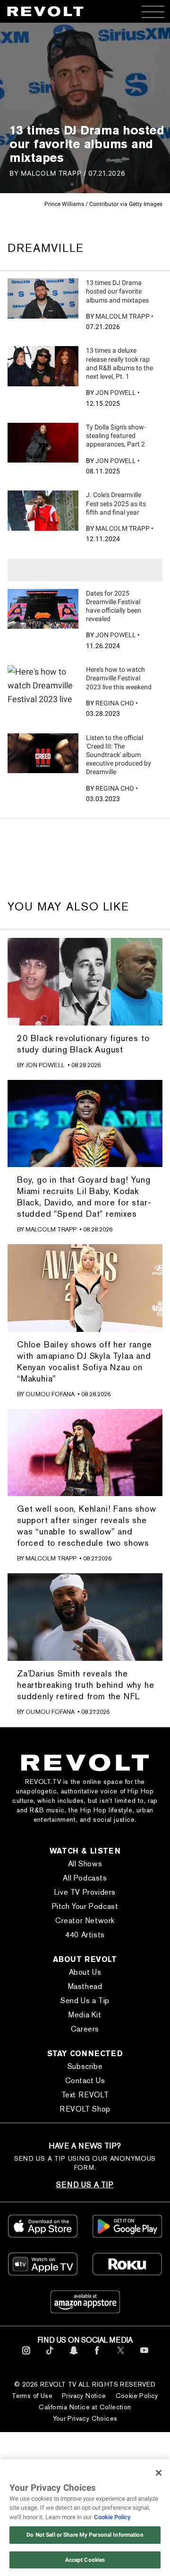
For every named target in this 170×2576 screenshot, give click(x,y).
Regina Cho (115, 703)
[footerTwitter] (121, 2356)
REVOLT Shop (85, 2109)
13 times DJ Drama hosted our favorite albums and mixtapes (117, 291)
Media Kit (85, 2015)
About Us (85, 1972)
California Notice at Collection (85, 2407)
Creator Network (85, 1921)
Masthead (85, 1986)
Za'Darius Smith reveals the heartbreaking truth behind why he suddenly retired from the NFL (85, 1685)
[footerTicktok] (50, 2356)
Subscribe (85, 2066)
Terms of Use (32, 2396)
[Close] (159, 2473)
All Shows (85, 1864)
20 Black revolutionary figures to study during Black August (83, 1044)
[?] (43, 298)
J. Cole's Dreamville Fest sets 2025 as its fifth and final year (116, 503)
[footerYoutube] (144, 2356)
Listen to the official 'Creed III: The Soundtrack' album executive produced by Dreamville (119, 755)
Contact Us (85, 2081)
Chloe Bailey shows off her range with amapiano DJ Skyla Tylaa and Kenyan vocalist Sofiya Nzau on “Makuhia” (85, 1361)
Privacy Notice (84, 2396)
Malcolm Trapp (123, 316)
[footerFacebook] (97, 2356)
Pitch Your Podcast (85, 1906)
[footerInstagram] (26, 2356)
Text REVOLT (85, 2095)
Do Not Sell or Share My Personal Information (85, 2535)
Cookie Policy (137, 2396)
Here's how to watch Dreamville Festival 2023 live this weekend (119, 678)
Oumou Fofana (50, 1394)
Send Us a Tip (85, 2001)
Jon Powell (116, 392)
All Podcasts (85, 1878)
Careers (85, 2029)
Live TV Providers (85, 1892)
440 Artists (85, 1935)
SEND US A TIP (85, 2185)
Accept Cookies (85, 2560)
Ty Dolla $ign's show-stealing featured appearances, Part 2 (116, 436)
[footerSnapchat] (73, 2356)
